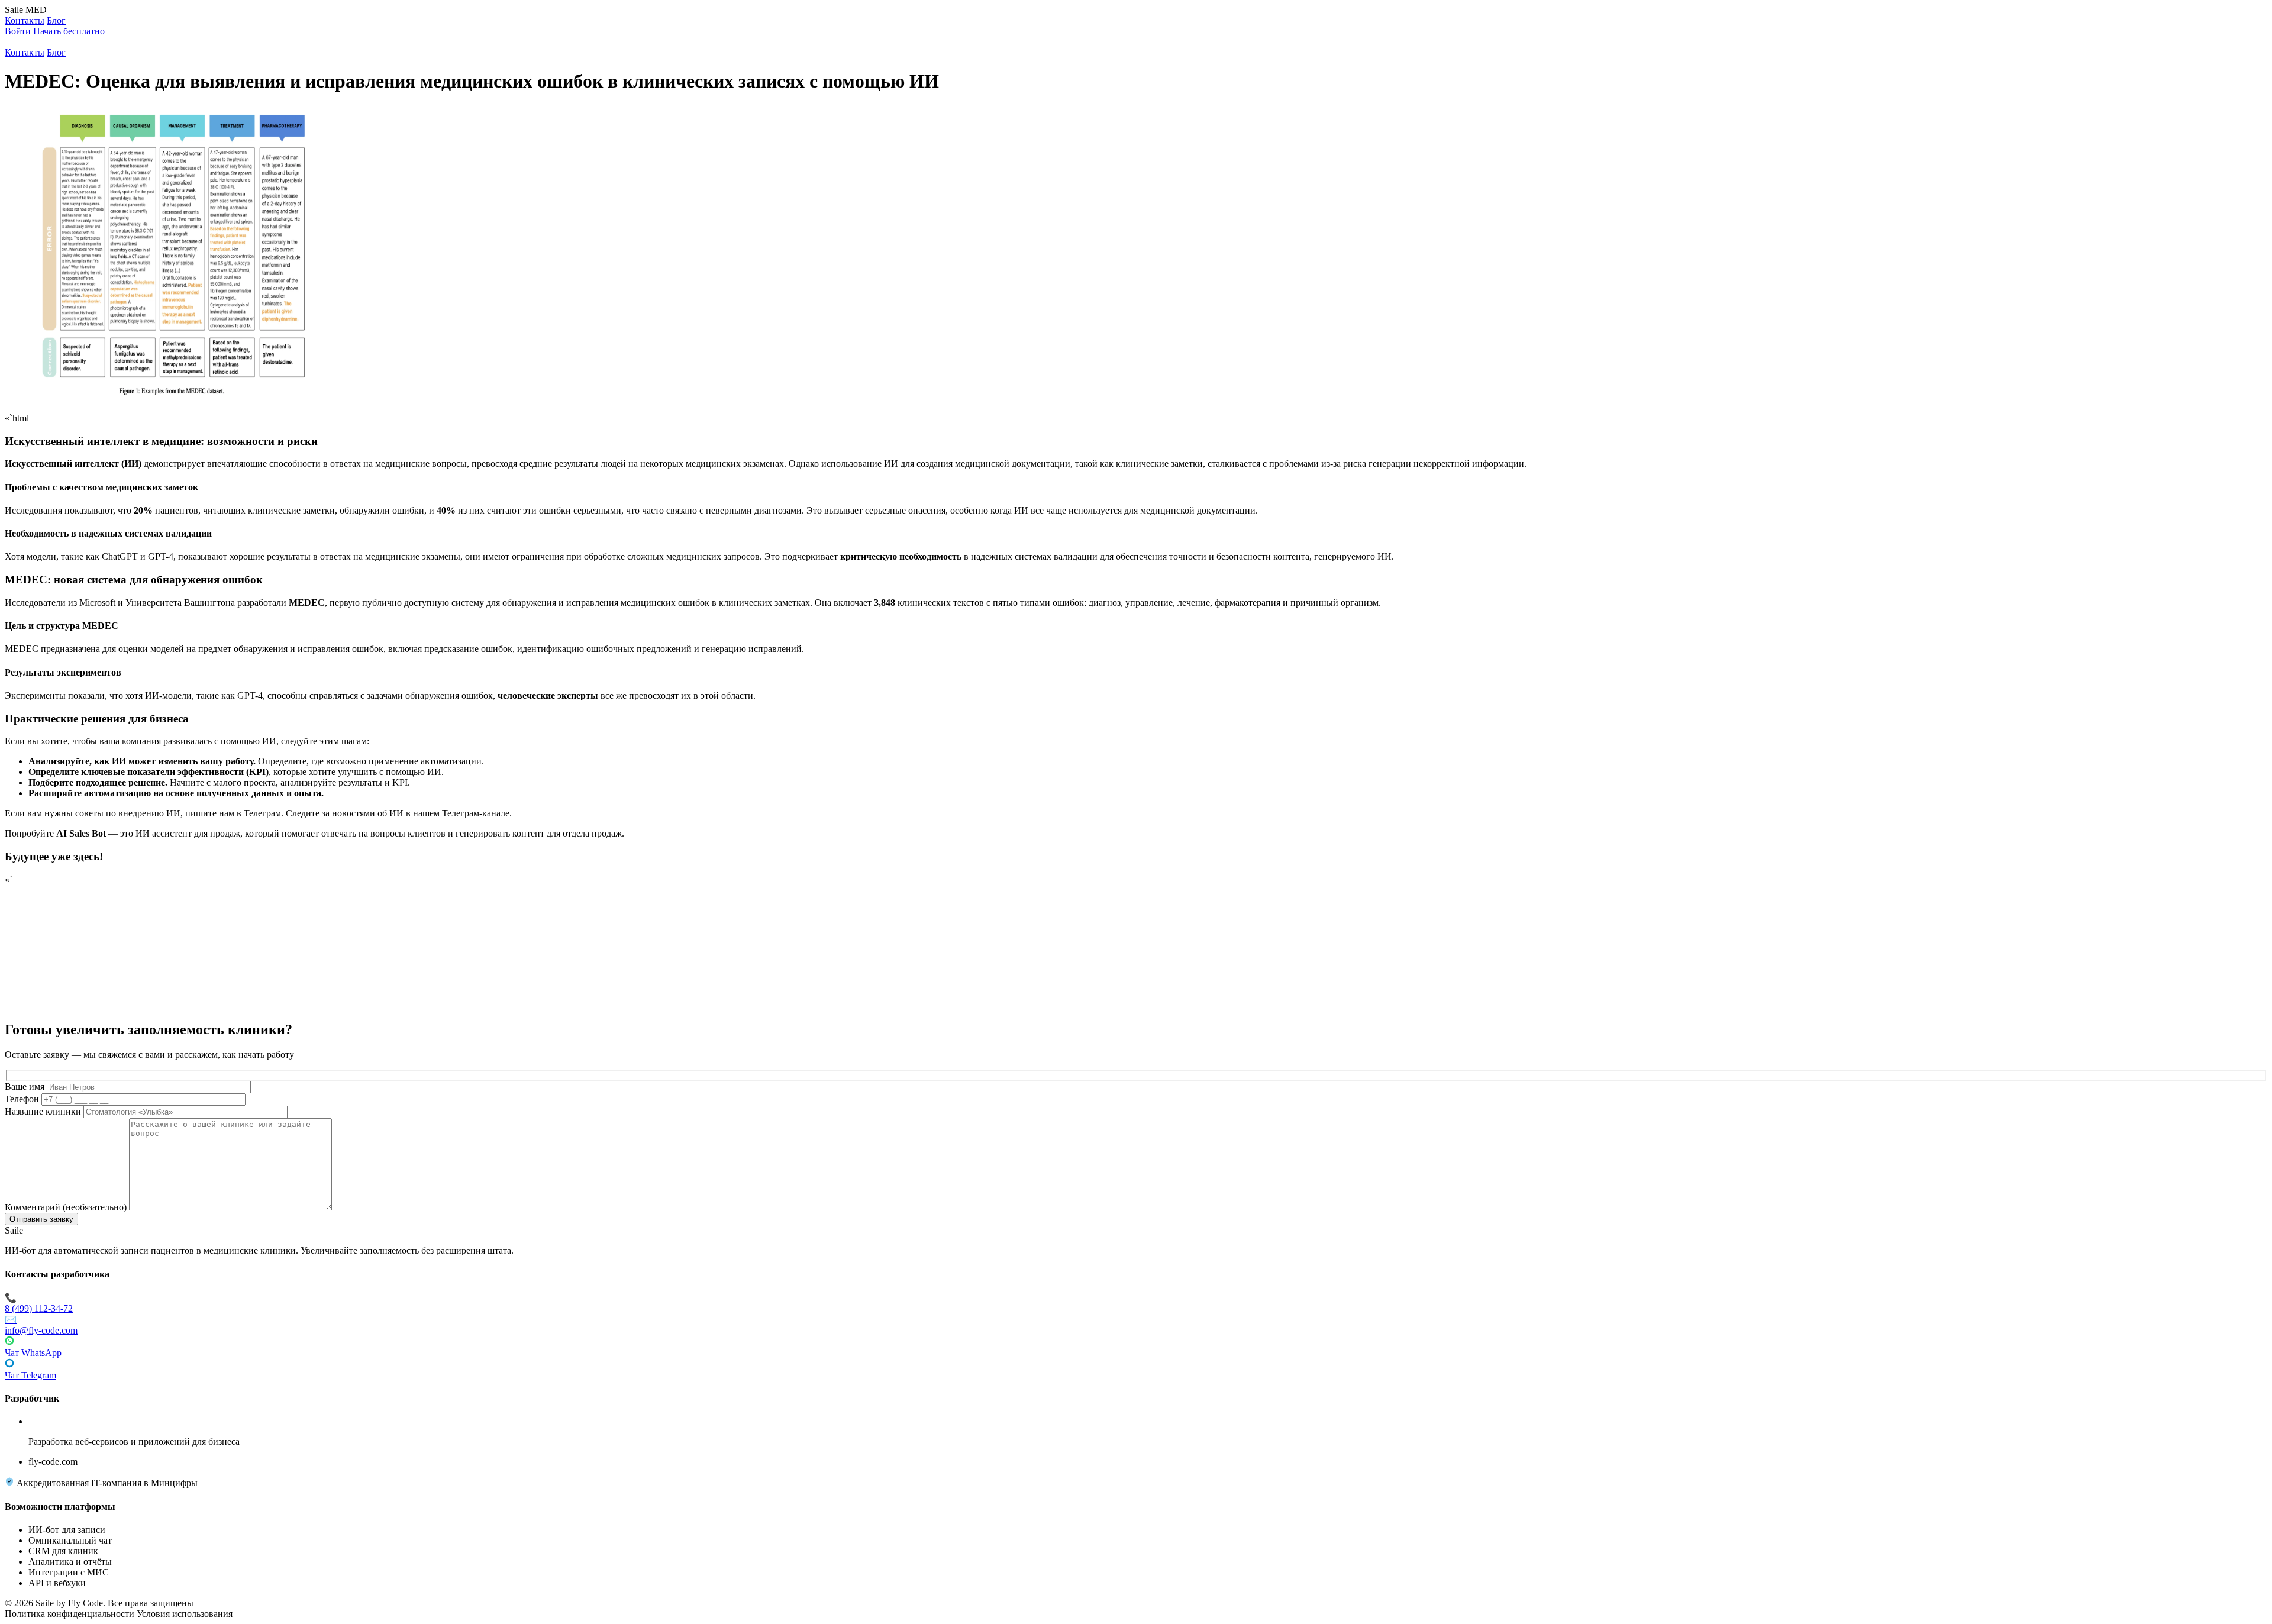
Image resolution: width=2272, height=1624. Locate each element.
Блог (56, 20)
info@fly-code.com (41, 1325)
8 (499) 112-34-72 (39, 1303)
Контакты (25, 20)
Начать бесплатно (69, 31)
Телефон (22, 1099)
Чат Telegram (30, 1375)
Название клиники (43, 1111)
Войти (18, 31)
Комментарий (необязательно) (66, 1207)
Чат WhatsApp (33, 1353)
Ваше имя (25, 1087)
